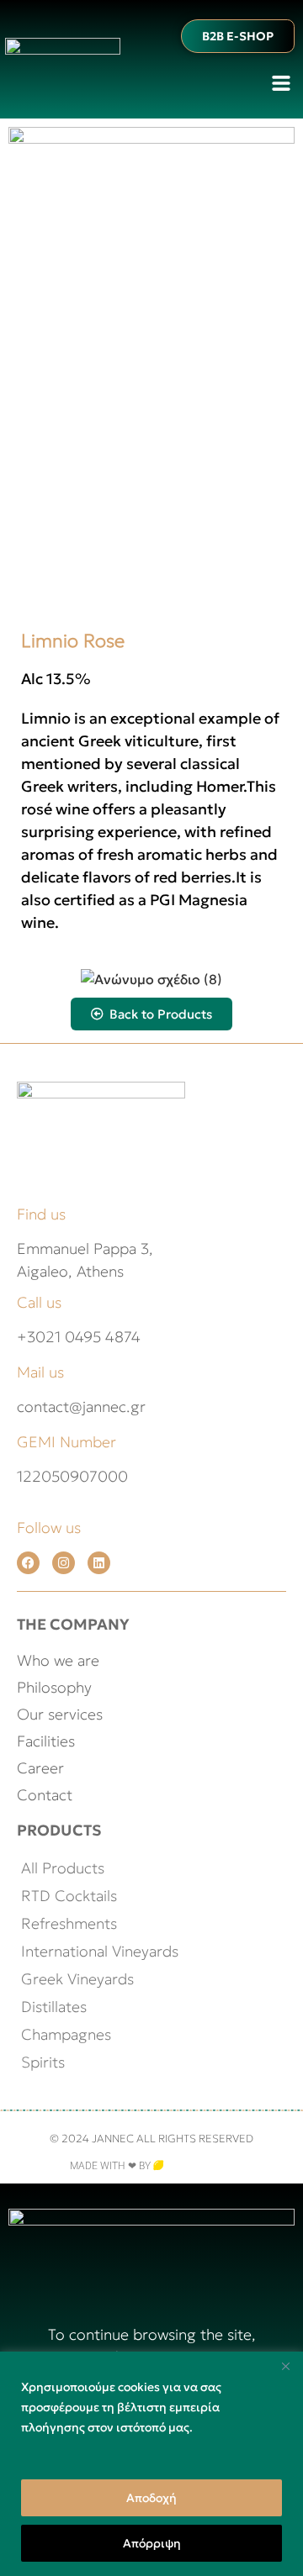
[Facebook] (28, 1563)
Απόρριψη (152, 2543)
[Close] (285, 2366)
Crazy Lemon (199, 2166)
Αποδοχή (151, 2498)
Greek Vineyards (77, 1979)
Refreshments (69, 1923)
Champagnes (66, 2034)
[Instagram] (64, 1563)
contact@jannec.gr (81, 1407)
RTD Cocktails (69, 1896)
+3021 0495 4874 (79, 1337)
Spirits (43, 2062)
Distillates (54, 2007)
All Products (63, 1868)
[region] (151, 2464)
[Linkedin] (99, 1563)
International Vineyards (100, 1951)
